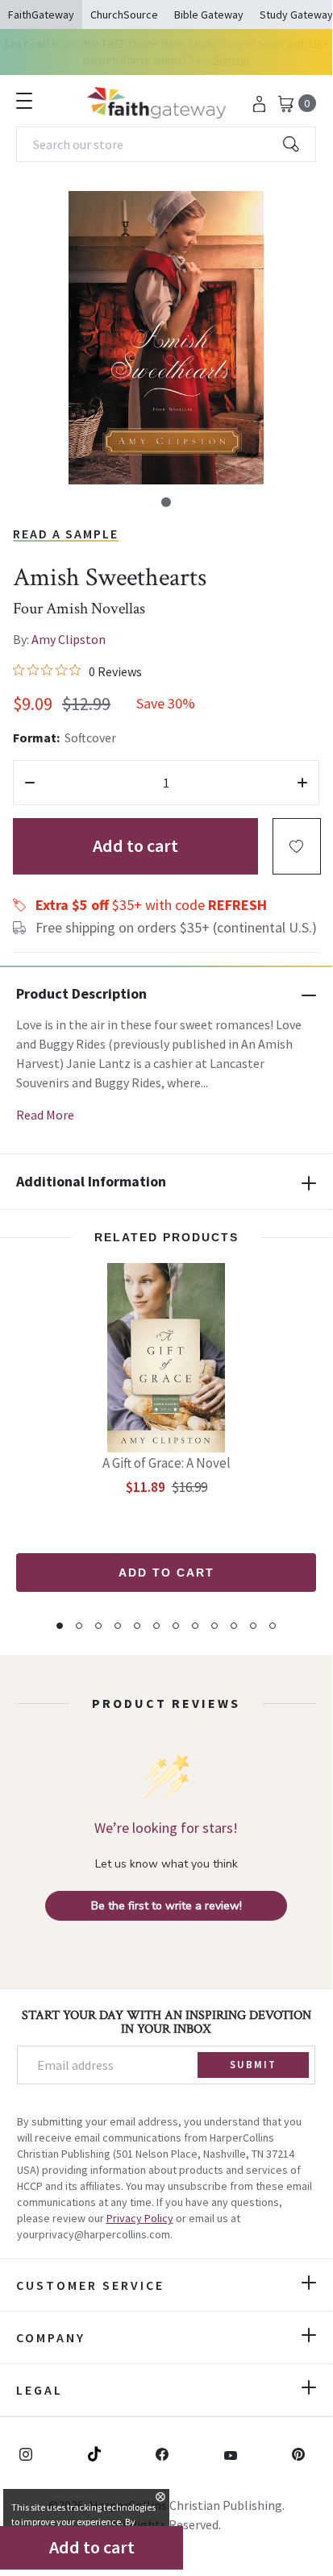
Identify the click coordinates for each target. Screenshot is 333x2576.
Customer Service (90, 2285)
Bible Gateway (209, 15)
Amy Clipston (69, 639)
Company (51, 2337)
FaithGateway (41, 15)
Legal (40, 2390)
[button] (166, 502)
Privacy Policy (140, 2218)
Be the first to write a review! (166, 1906)
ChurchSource (124, 15)
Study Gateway (296, 15)
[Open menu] (24, 101)
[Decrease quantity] (30, 783)
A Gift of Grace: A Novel (166, 1463)
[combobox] (166, 144)
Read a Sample (66, 534)
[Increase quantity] (302, 783)
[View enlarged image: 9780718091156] (166, 338)
